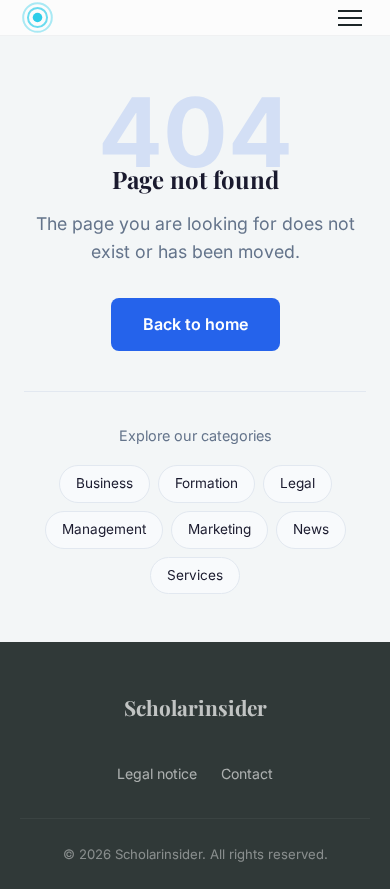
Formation (206, 483)
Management (104, 529)
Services (195, 575)
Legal (297, 483)
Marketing (219, 529)
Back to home (195, 324)
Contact (247, 773)
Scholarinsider (195, 707)
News (311, 529)
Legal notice (157, 773)
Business (104, 483)
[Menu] (350, 18)
